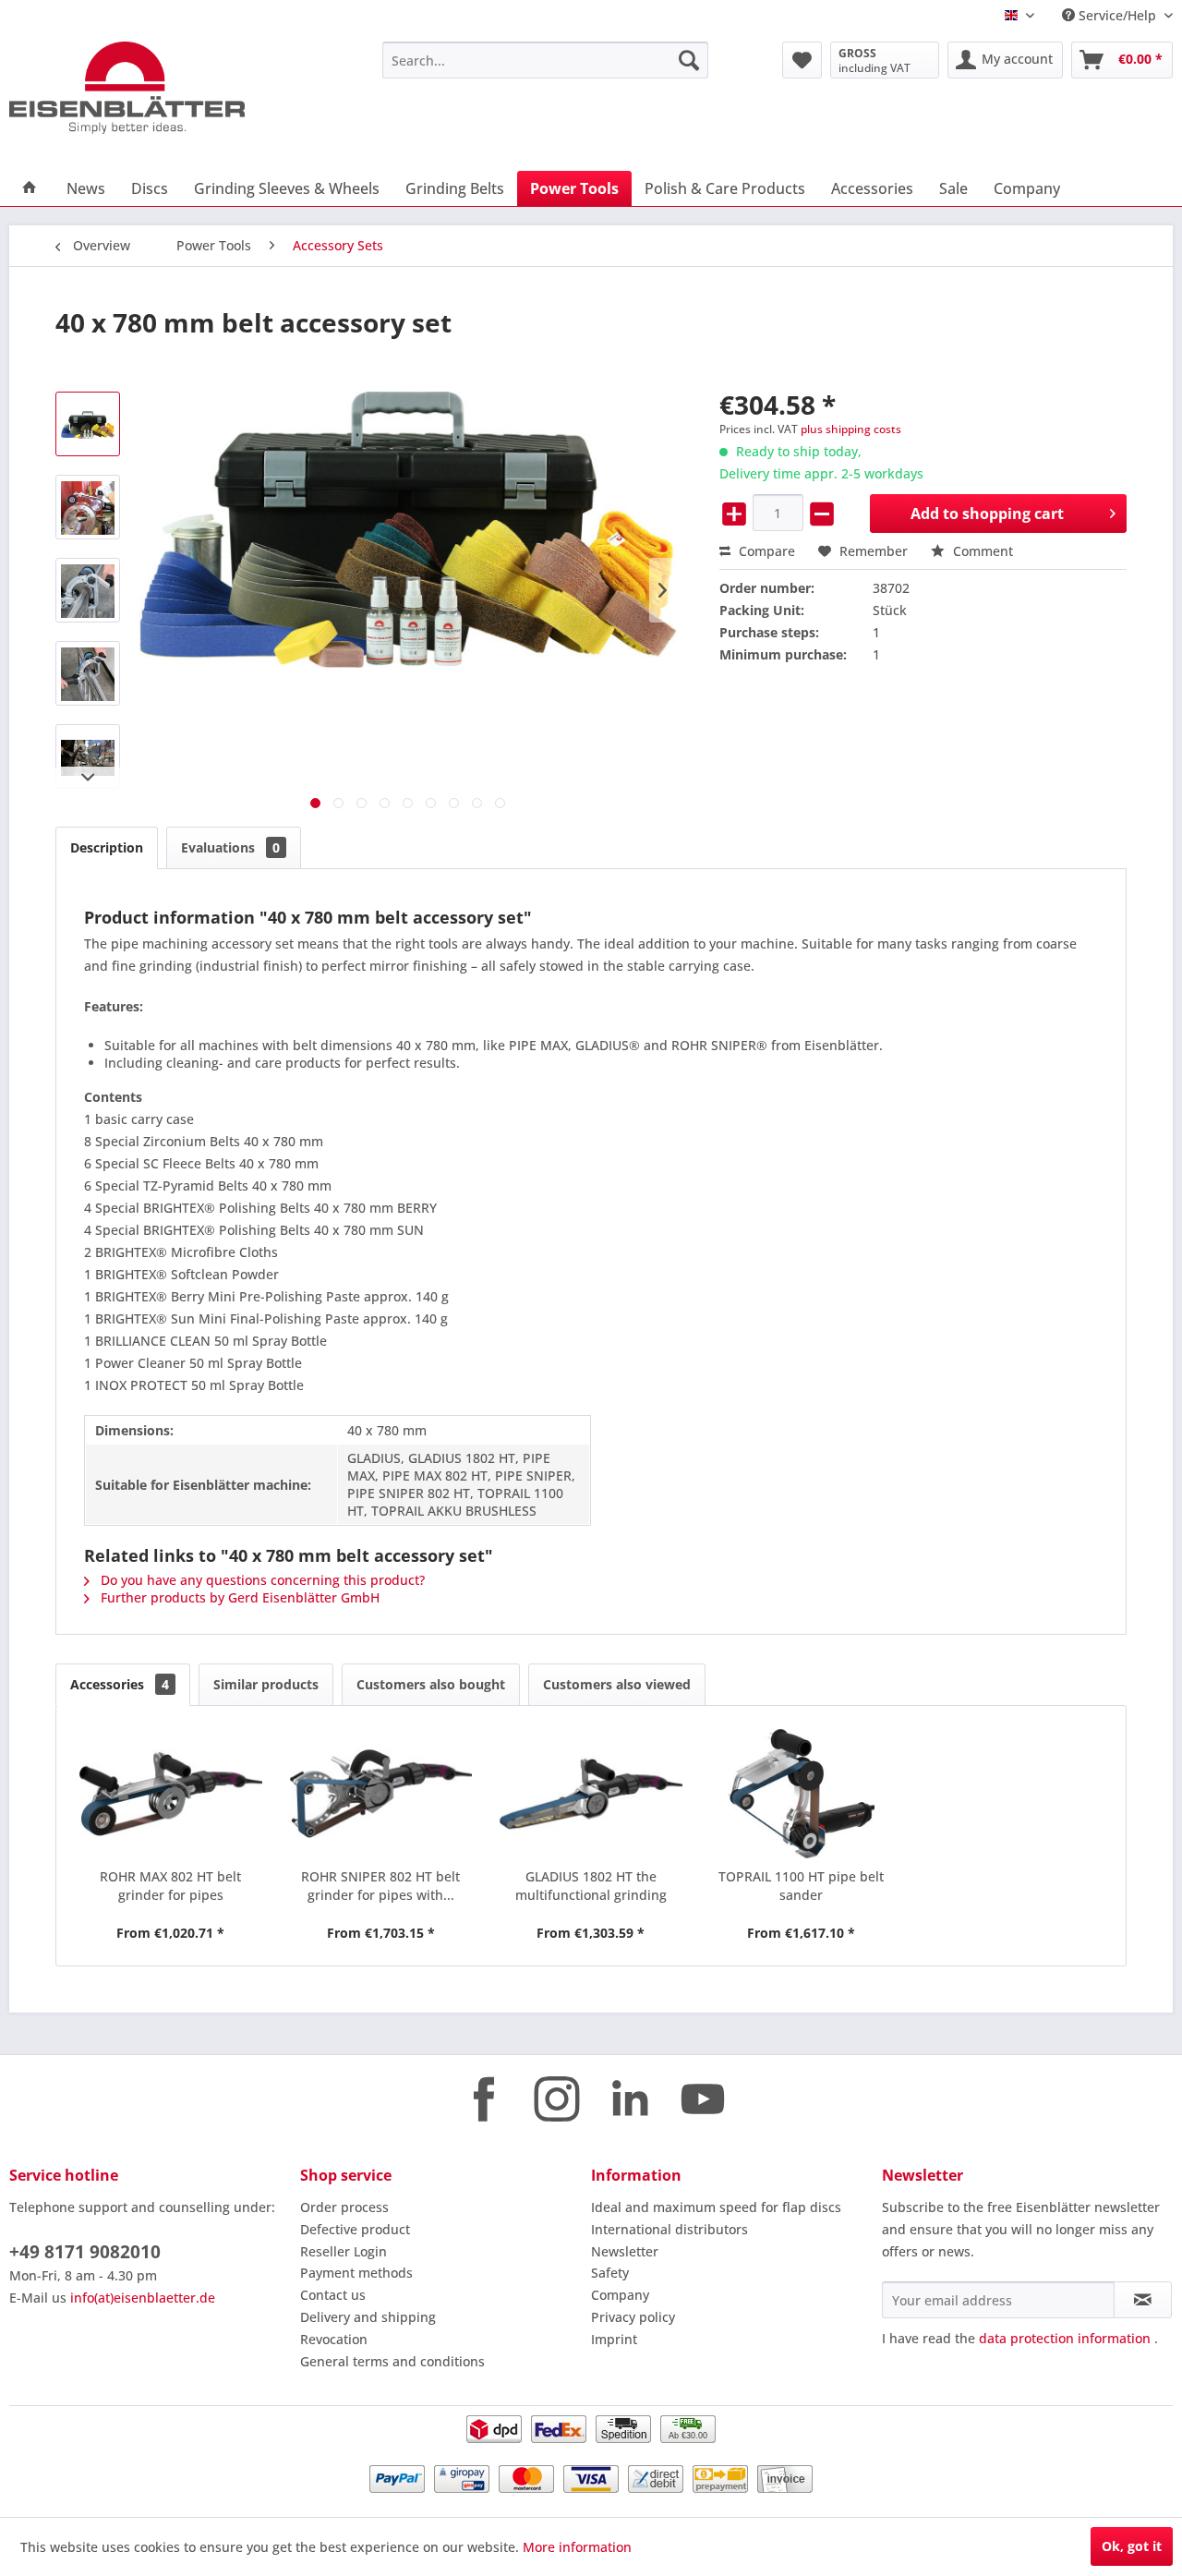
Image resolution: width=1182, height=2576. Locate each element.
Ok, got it (1132, 2546)
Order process (344, 2207)
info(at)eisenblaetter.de (143, 2298)
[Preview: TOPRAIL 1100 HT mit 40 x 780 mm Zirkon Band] (88, 673)
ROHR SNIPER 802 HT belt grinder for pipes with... (380, 1886)
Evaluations (230, 847)
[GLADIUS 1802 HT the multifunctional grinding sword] (591, 1794)
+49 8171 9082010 (85, 2252)
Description (107, 847)
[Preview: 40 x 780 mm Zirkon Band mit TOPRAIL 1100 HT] (88, 590)
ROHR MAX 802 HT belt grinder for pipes (170, 1886)
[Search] (689, 60)
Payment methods (356, 2273)
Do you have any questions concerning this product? (261, 1580)
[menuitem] (545, 60)
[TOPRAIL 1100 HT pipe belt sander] (802, 1794)
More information (577, 2547)
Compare (765, 551)
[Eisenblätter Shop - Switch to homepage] (152, 88)
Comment (981, 551)
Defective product (355, 2229)
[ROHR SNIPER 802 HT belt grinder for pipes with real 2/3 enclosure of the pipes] (381, 1794)
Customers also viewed (617, 1684)
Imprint (614, 2339)
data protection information (1065, 2338)
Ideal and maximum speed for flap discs (716, 2207)
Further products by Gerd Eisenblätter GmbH (238, 1597)
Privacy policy (633, 2317)
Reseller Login (344, 2251)
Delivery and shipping (368, 2317)
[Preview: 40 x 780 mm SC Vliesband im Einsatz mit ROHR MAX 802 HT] (88, 507)
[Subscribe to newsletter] (1143, 2300)
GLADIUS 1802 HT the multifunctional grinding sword (591, 1886)
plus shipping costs (851, 429)
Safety (610, 2273)
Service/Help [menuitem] (1117, 15)
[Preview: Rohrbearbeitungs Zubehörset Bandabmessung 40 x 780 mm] (88, 424)
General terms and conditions (392, 2361)
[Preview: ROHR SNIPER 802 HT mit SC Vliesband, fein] (88, 756)
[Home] (30, 188)
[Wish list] (802, 60)
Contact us (333, 2295)
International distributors (669, 2229)
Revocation (334, 2339)
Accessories (120, 1684)
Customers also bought (431, 1684)
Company (620, 2295)
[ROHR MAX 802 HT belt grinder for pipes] (171, 1794)
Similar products (266, 1684)
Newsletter (625, 2251)
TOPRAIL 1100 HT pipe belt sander (801, 1886)
